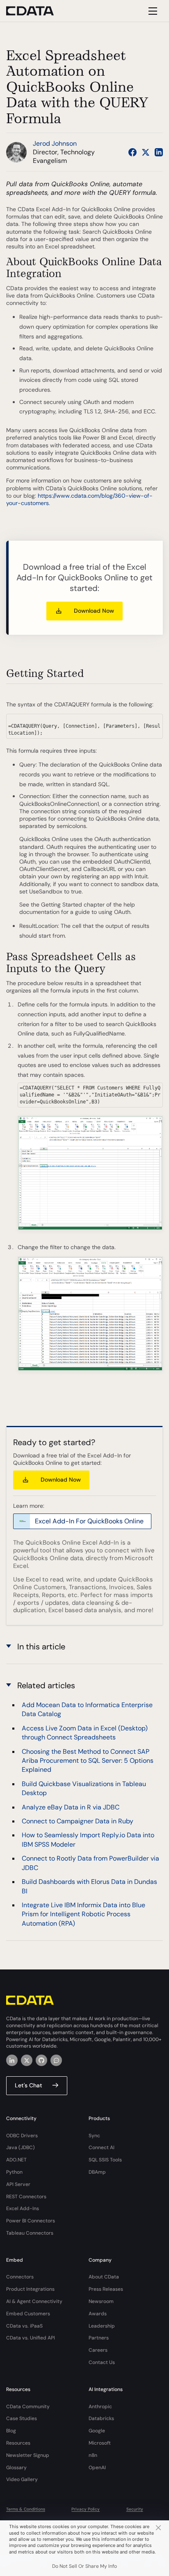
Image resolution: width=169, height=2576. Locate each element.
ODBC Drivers (22, 2136)
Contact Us (102, 2362)
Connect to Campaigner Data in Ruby (78, 1821)
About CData (104, 2277)
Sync (94, 2136)
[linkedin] (12, 2060)
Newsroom (101, 2301)
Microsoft (100, 2443)
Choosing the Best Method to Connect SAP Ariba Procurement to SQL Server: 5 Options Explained (88, 1761)
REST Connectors (26, 2197)
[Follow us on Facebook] (132, 152)
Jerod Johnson (55, 143)
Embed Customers (28, 2314)
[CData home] (36, 11)
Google (97, 2431)
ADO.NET (16, 2160)
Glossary (16, 2468)
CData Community (28, 2407)
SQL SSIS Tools (105, 2160)
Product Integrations (30, 2289)
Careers (98, 2350)
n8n (93, 2455)
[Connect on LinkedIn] (159, 152)
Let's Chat (29, 2085)
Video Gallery (22, 2479)
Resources (18, 2443)
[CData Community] (56, 2060)
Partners (99, 2338)
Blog (11, 2431)
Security (135, 2509)
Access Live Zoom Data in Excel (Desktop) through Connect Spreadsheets (85, 1733)
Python (14, 2172)
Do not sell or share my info (84, 2566)
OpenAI (97, 2468)
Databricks (101, 2418)
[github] (41, 2060)
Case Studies (22, 2418)
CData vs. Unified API (31, 2338)
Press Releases (106, 2289)
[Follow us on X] (146, 152)
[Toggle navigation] (152, 11)
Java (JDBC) (21, 2147)
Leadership (102, 2326)
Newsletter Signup (28, 2455)
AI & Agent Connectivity (34, 2301)
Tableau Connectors (30, 2233)
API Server (18, 2184)
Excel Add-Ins (23, 2208)
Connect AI (102, 2147)
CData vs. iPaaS (24, 2326)
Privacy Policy (86, 2509)
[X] (27, 2060)
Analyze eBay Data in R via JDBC (71, 1807)
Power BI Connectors (31, 2221)
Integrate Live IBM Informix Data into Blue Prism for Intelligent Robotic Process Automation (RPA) (83, 1914)
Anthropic (100, 2407)
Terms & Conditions (26, 2509)
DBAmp (97, 2172)
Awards (98, 2314)
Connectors (20, 2277)
